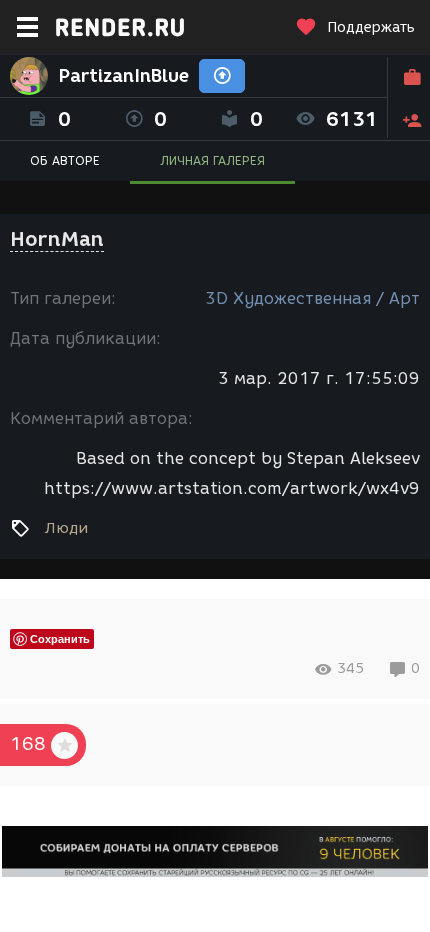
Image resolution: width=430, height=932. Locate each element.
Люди (66, 528)
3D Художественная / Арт (312, 298)
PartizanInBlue (123, 76)
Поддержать (371, 27)
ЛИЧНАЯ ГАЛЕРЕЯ (212, 160)
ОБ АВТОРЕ (65, 160)
